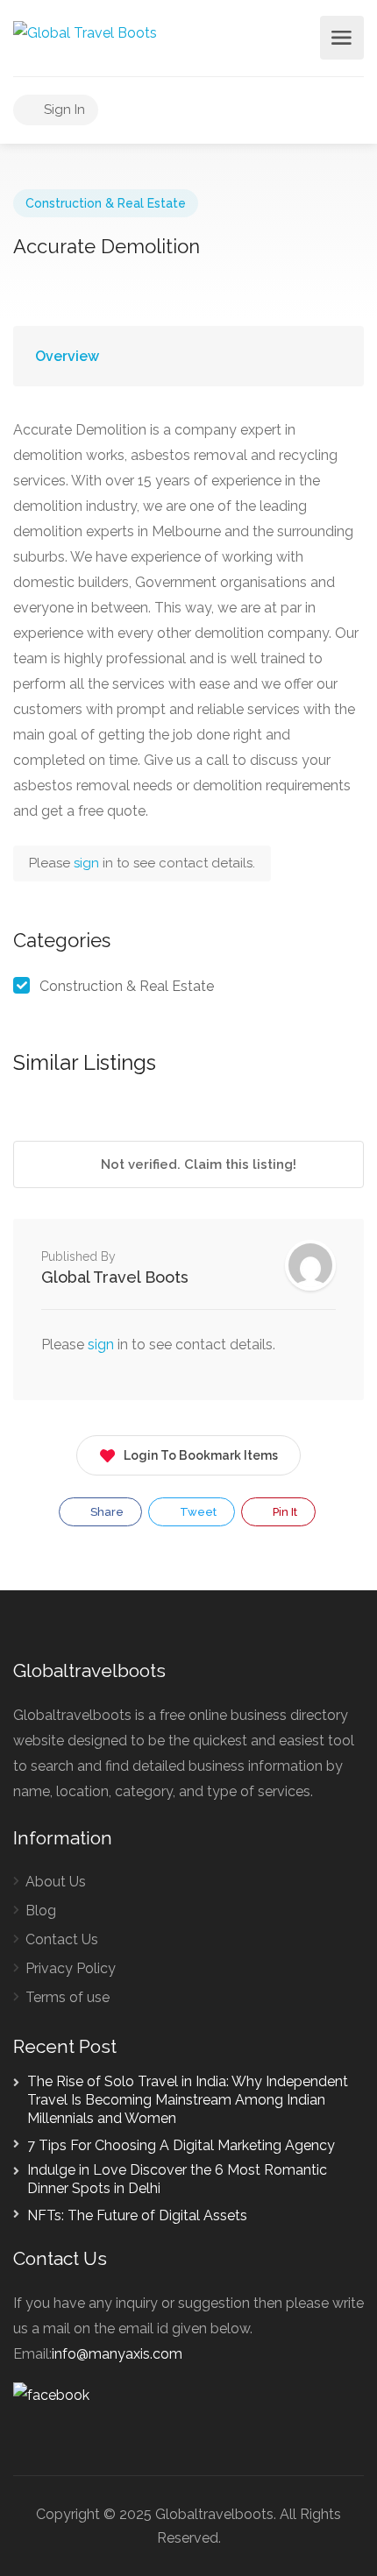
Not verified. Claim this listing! (197, 1164)
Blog (41, 1911)
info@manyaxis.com (117, 2354)
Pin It (284, 1512)
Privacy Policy (71, 1968)
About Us (56, 1882)
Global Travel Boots (115, 1277)
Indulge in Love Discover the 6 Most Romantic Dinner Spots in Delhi (177, 2179)
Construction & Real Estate (106, 203)
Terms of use (68, 1997)
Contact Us (62, 1939)
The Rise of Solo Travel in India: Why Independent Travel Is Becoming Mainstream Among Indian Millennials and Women (188, 2100)
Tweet (197, 1512)
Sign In (63, 110)
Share (106, 1512)
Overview (67, 356)
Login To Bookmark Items (201, 1455)
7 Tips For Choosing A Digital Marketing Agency (181, 2145)
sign (88, 863)
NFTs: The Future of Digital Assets (137, 2215)
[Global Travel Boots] (85, 32)
